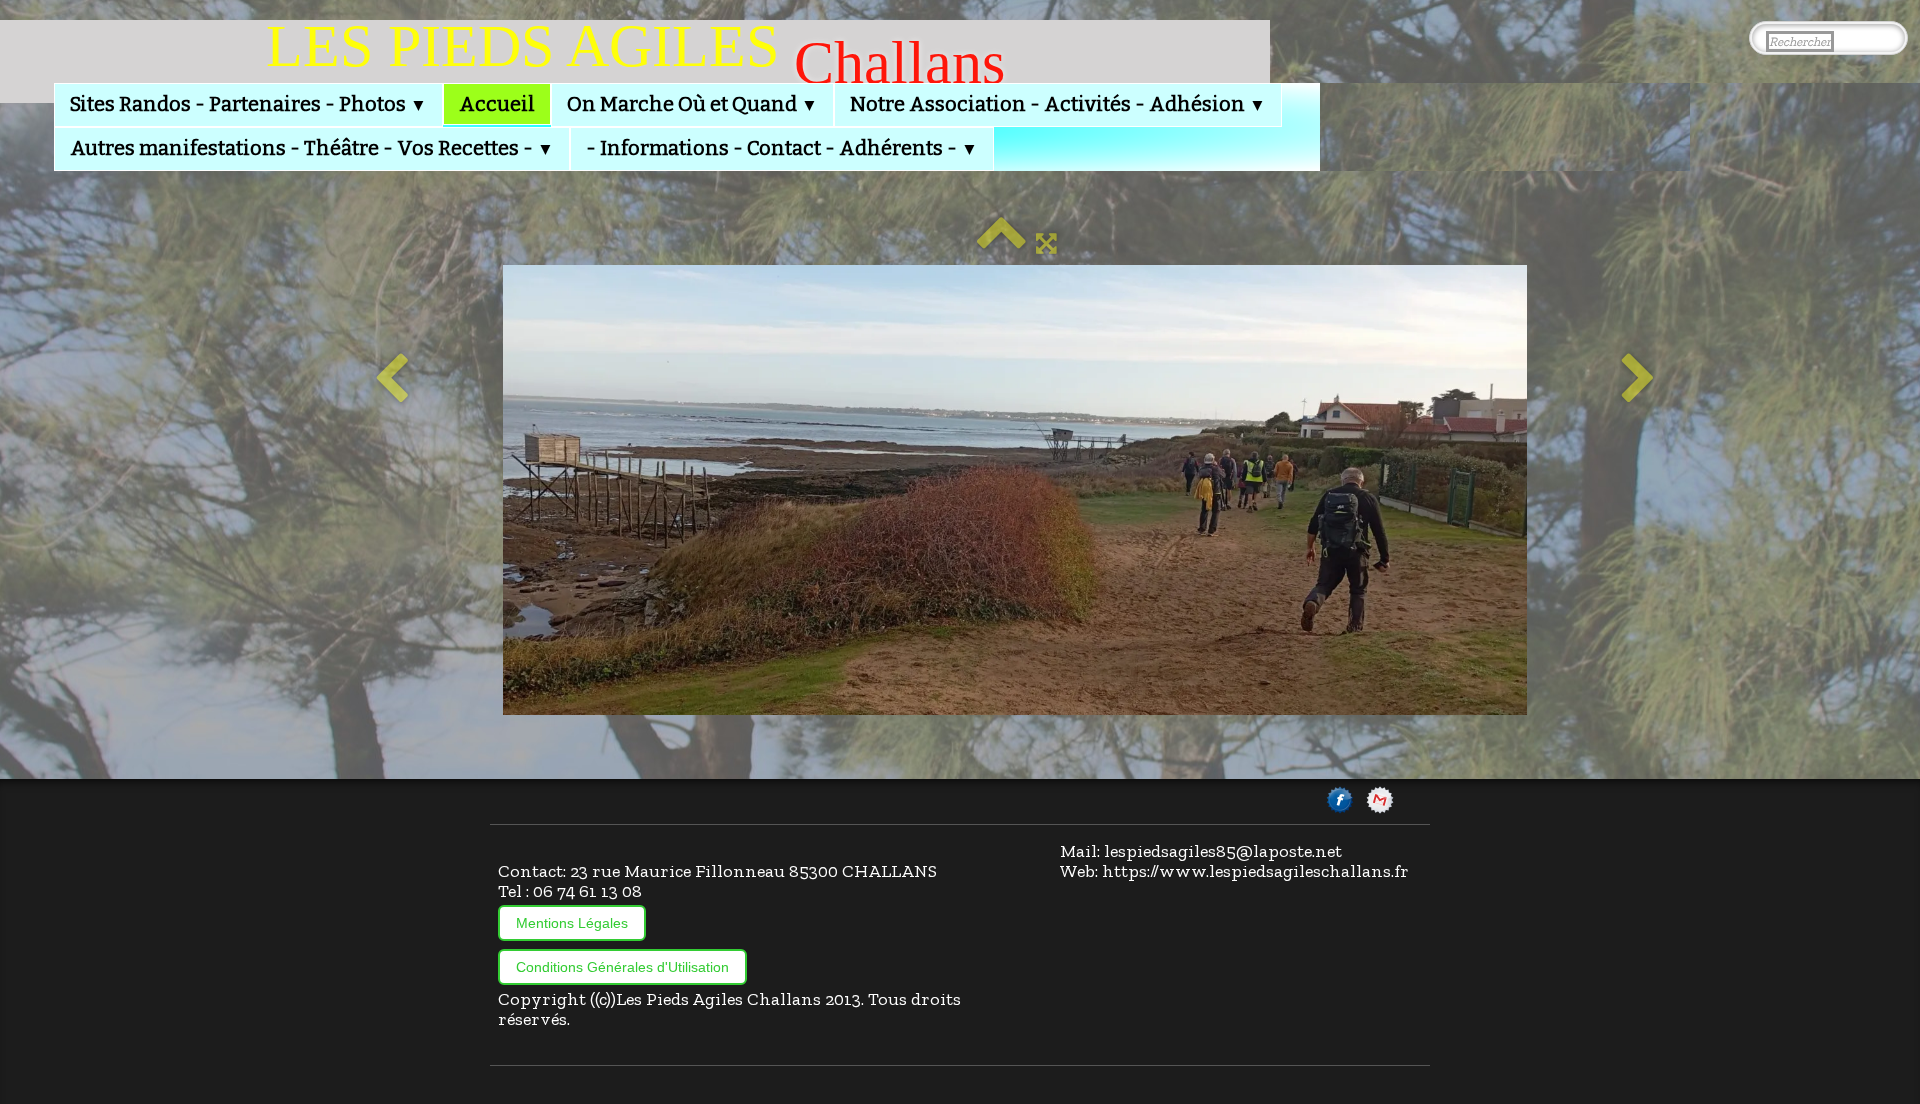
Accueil (497, 104)
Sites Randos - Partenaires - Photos (248, 104)
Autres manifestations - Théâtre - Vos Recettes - (312, 148)
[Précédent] (391, 380)
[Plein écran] (1046, 243)
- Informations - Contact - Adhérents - (782, 148)
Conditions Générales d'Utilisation (622, 967)
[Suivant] (1638, 380)
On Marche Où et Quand (692, 104)
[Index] (1001, 243)
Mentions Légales (572, 923)
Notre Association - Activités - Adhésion (1058, 104)
